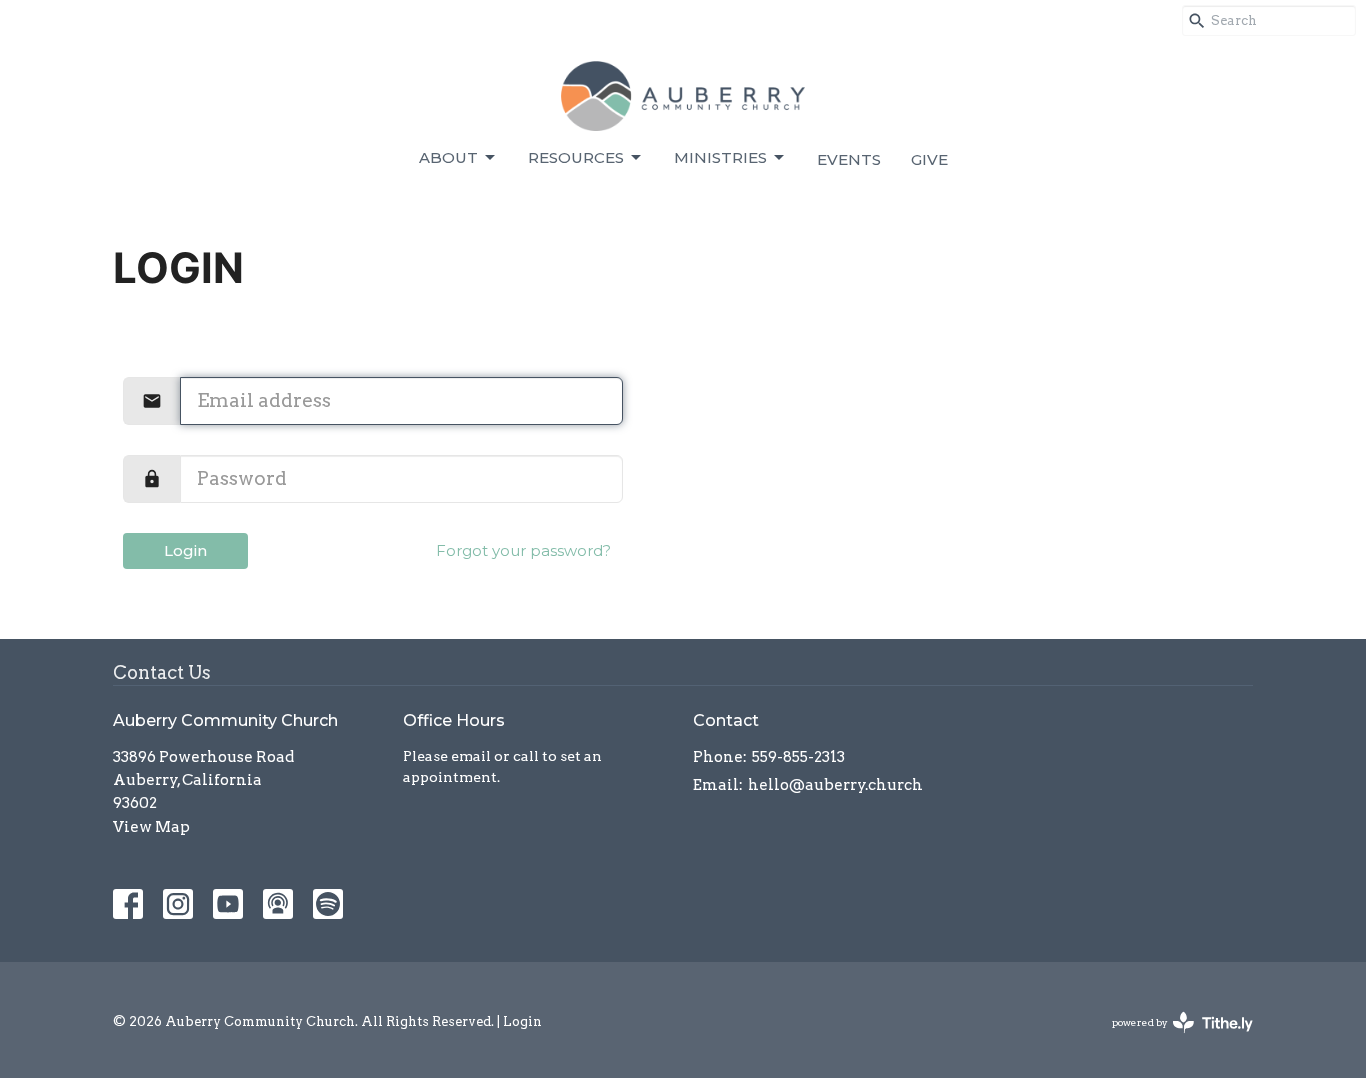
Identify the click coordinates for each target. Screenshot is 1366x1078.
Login (185, 550)
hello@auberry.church (835, 785)
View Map (151, 827)
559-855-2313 (798, 757)
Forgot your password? (523, 550)
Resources (576, 157)
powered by (1172, 1039)
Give (929, 159)
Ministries (720, 157)
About (448, 157)
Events (849, 159)
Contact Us (162, 672)
